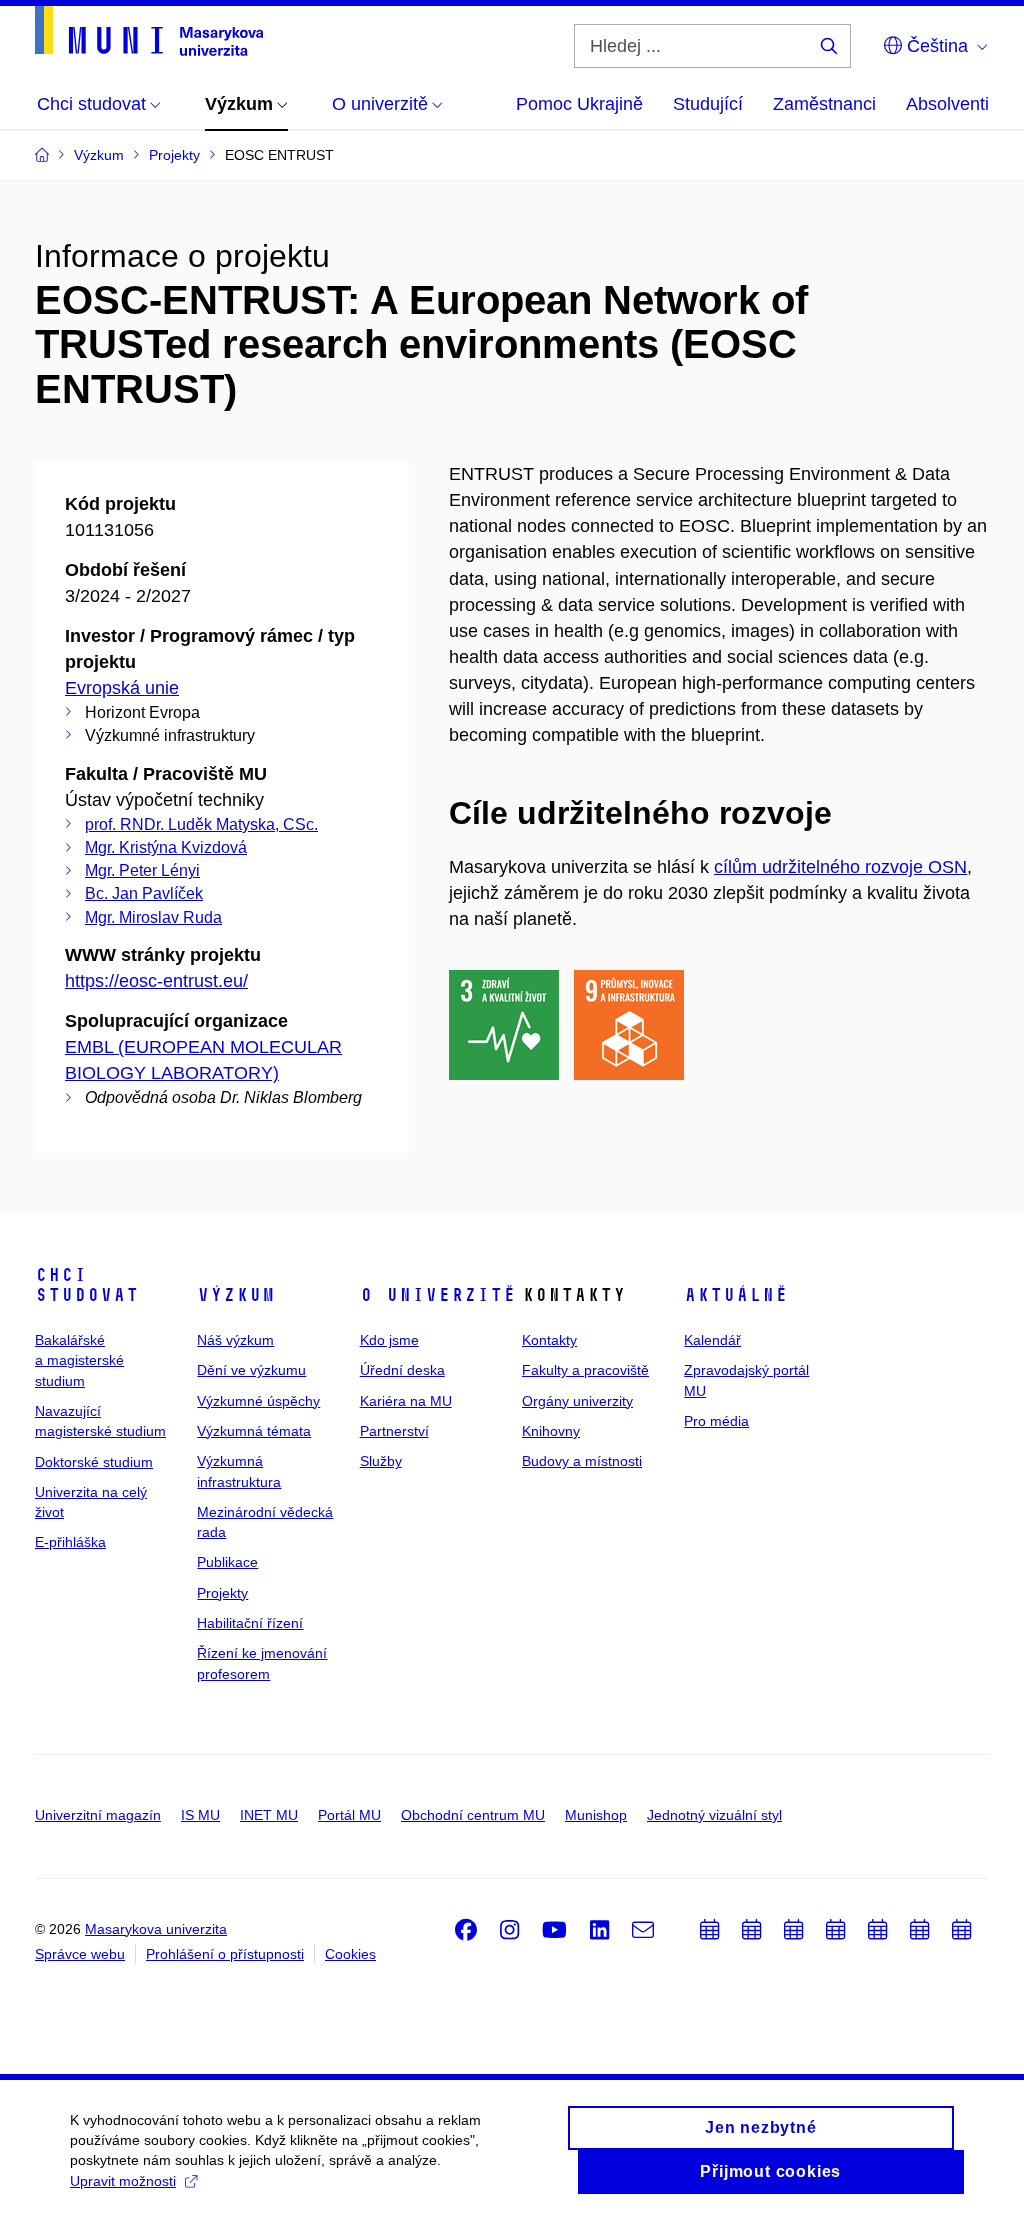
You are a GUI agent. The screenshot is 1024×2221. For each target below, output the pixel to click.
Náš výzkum (235, 1340)
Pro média (716, 1421)
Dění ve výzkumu (251, 1370)
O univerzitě (438, 1295)
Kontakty (549, 1340)
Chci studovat (87, 1285)
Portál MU (349, 1815)
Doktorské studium (94, 1462)
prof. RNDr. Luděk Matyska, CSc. (201, 824)
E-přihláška (70, 1542)
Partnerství (394, 1431)
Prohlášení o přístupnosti (225, 1954)
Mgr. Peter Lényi (142, 870)
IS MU (200, 1815)
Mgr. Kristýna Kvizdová (166, 847)
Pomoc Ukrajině (579, 104)
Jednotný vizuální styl (714, 1815)
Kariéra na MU (406, 1401)
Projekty (222, 1593)
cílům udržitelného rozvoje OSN (840, 867)
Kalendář (712, 1340)
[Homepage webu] (149, 31)
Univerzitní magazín (98, 1815)
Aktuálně (736, 1295)
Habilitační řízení (250, 1623)
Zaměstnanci (824, 104)
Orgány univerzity (577, 1401)
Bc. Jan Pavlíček (144, 893)
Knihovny (551, 1431)
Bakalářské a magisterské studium (79, 1360)
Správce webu (80, 1954)
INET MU (269, 1815)
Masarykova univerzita (156, 1929)
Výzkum (236, 1295)
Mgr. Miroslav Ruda (153, 917)
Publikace (227, 1562)
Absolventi (947, 104)
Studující (708, 104)
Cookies (350, 1954)
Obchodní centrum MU (473, 1815)
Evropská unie (122, 688)
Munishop (596, 1815)
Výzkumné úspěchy (258, 1401)
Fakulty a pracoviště (585, 1370)
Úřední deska (402, 1370)
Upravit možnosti (123, 2181)
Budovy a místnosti (582, 1461)
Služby (381, 1461)
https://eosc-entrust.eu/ (156, 981)
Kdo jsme (389, 1340)
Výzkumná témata (254, 1431)
